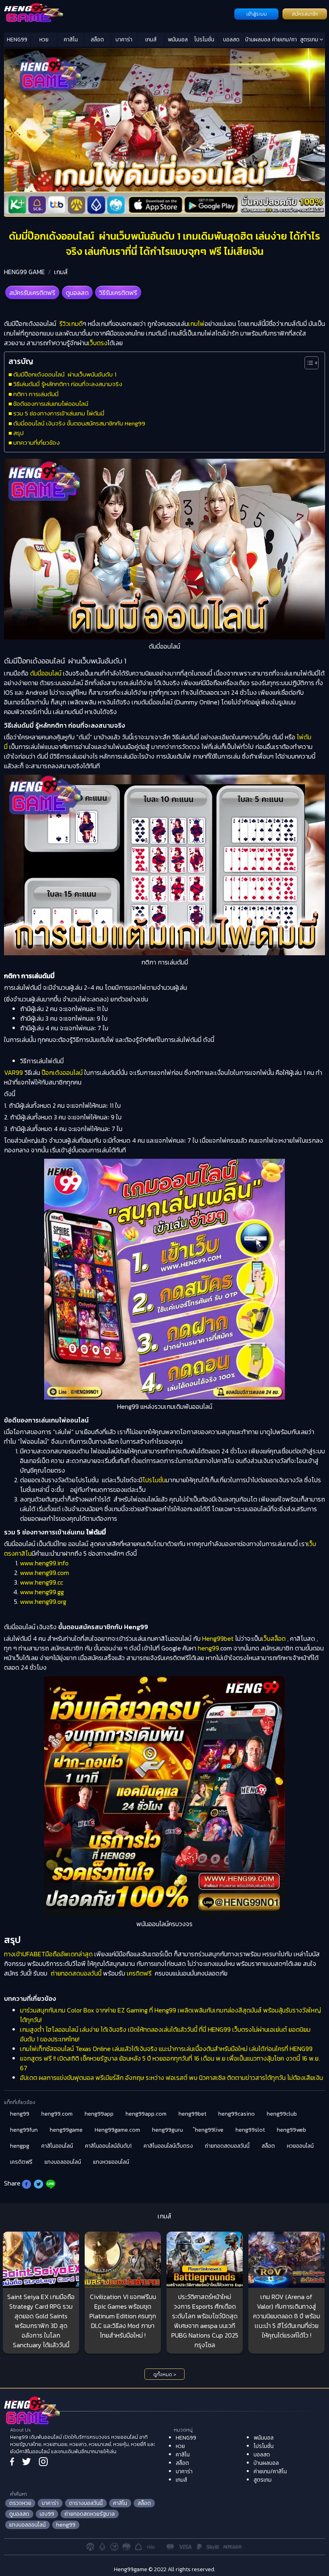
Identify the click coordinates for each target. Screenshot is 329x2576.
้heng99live (209, 2130)
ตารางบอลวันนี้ (86, 2503)
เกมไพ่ (196, 324)
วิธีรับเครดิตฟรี (118, 293)
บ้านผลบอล (258, 40)
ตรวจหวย (20, 2503)
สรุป (18, 433)
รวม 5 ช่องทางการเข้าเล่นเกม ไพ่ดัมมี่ (59, 413)
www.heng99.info (44, 1563)
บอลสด (231, 40)
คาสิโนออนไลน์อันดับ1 (108, 2146)
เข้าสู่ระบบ (257, 14)
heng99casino (237, 2114)
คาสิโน (71, 40)
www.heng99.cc (42, 1582)
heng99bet (192, 2114)
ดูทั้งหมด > (165, 2375)
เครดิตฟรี (139, 1973)
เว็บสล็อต (274, 1638)
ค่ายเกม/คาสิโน (284, 41)
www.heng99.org (43, 1601)
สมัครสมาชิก (305, 14)
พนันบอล (178, 40)
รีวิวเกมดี (71, 324)
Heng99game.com (117, 2130)
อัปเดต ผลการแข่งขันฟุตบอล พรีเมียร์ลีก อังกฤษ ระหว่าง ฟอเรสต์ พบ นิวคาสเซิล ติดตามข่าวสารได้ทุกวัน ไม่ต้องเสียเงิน (172, 2077)
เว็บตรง (98, 343)
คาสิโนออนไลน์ (57, 2146)
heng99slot (250, 2130)
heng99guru (168, 2130)
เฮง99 (47, 2514)
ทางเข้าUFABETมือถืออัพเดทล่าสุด (48, 1954)
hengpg (20, 2146)
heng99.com (57, 2114)
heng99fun (24, 2130)
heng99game (66, 2130)
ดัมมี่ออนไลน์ (46, 673)
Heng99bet (219, 1638)
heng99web (291, 2130)
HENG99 (17, 40)
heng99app (99, 2114)
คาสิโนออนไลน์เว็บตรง (168, 2146)
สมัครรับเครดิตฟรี (32, 293)
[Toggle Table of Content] (308, 363)
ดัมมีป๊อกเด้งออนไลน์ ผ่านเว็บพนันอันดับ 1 (66, 374)
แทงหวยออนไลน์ (111, 2162)
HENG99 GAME (24, 272)
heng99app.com (146, 2114)
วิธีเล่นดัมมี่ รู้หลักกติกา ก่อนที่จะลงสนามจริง (68, 384)
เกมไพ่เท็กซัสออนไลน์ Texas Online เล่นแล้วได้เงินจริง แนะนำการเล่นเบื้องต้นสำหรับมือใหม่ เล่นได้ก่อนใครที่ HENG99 (166, 2049)
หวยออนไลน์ (300, 2146)
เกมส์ (151, 40)
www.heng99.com (45, 1573)
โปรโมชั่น (204, 40)
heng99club (282, 2114)
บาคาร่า (124, 40)
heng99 (208, 1648)
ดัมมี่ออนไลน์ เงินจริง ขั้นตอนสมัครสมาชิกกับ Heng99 (79, 423)
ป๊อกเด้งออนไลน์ (62, 1072)
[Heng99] (118, 13)
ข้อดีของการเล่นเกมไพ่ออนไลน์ (51, 404)
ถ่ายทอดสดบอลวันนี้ (76, 1973)
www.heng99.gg (42, 1592)
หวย (44, 40)
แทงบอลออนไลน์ (63, 2162)
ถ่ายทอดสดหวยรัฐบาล (90, 2514)
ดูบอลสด (77, 293)
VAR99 (13, 1072)
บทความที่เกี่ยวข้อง (37, 443)
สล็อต (97, 40)
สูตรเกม (310, 40)
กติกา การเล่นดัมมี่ (36, 394)
